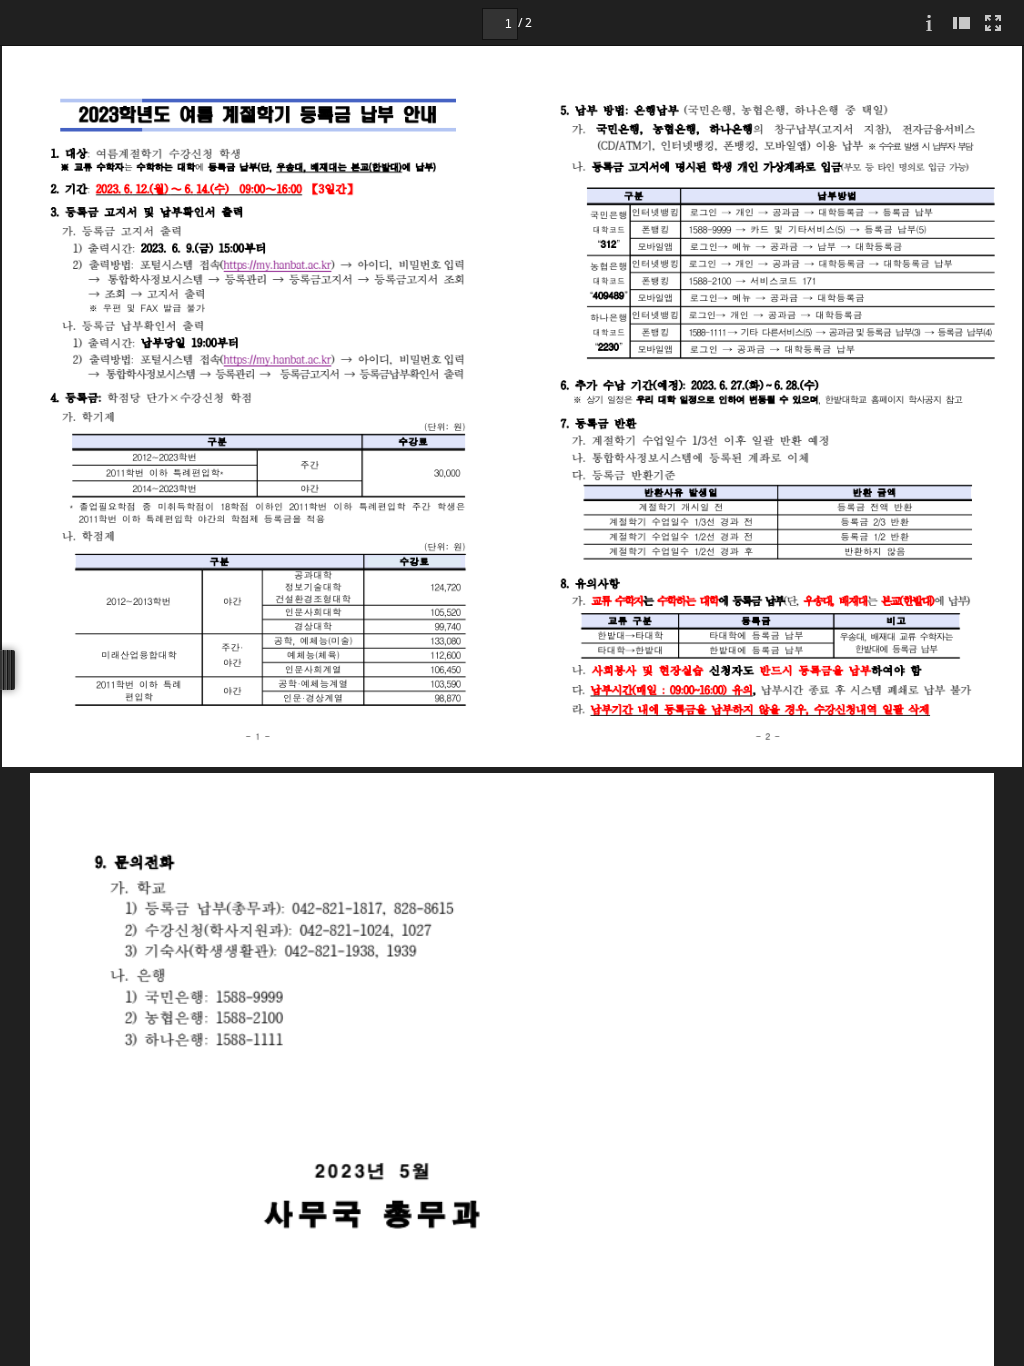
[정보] (929, 22)
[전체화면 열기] (993, 22)
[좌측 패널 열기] (961, 22)
